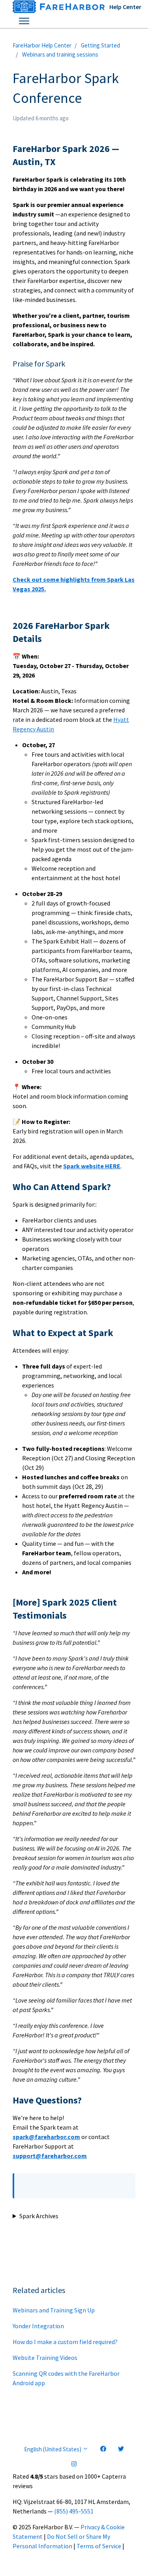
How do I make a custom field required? (65, 2342)
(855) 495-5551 (74, 2511)
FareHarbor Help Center (42, 45)
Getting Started (100, 45)
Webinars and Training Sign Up (54, 2310)
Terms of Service (99, 2546)
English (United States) (53, 2449)
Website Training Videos (45, 2358)
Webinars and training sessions (60, 54)
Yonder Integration (38, 2326)
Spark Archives (39, 2216)
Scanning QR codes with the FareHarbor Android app (66, 2378)
